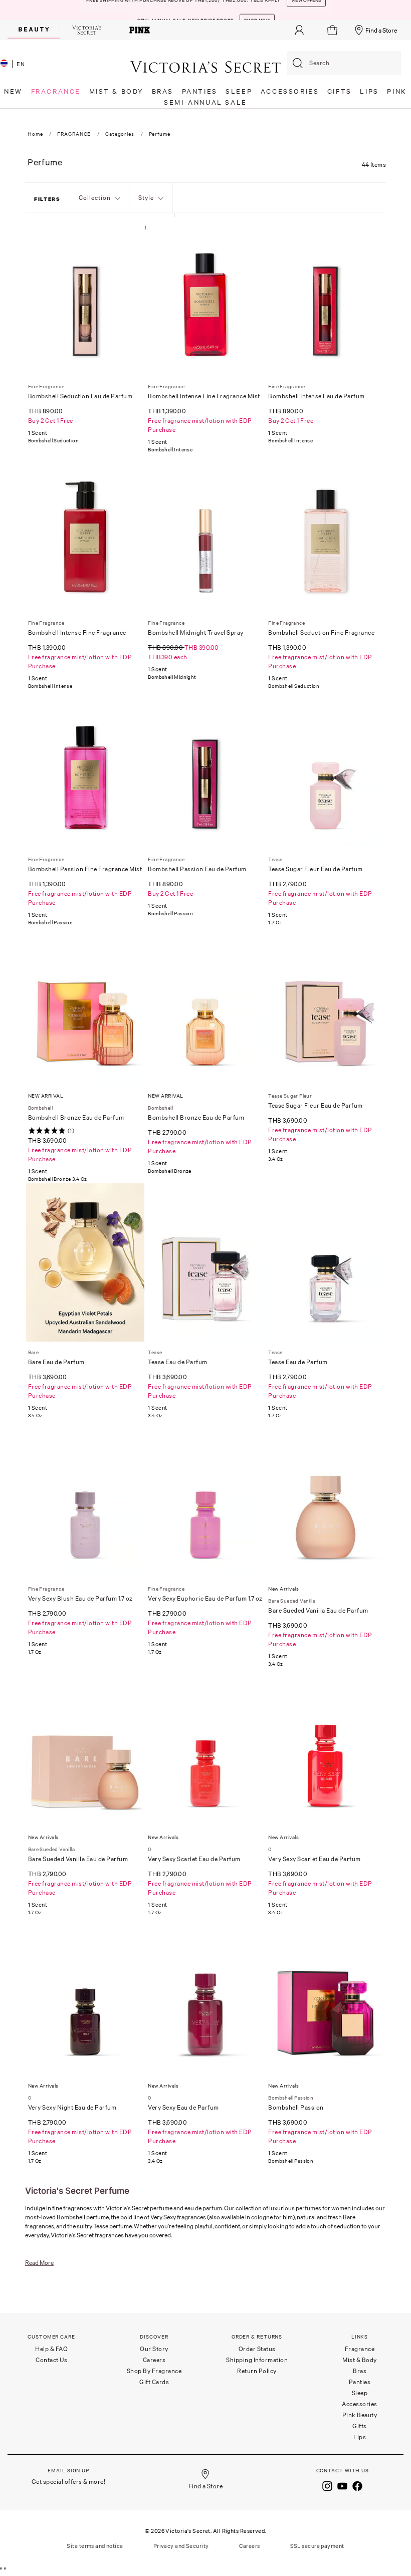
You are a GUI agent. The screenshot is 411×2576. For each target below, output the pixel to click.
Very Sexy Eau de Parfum (183, 2107)
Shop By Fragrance (154, 2371)
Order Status (257, 2349)
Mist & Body (360, 2360)
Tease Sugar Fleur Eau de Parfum (316, 869)
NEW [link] (13, 91)
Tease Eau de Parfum (178, 1362)
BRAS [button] (163, 91)
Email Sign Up (68, 2471)
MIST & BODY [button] (117, 91)
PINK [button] (397, 91)
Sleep (360, 2393)
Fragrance (360, 2349)
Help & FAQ (51, 2349)
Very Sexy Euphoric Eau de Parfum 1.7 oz (205, 1598)
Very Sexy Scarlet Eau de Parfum (194, 1859)
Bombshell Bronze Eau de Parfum (76, 1117)
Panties (360, 2382)
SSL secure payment (317, 2546)
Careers (154, 2360)
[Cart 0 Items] (334, 30)
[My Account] (299, 30)
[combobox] (344, 63)
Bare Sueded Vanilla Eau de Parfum (318, 1610)
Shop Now (257, 10)
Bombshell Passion (296, 2107)
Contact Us (51, 2360)
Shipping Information (257, 2360)
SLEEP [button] (239, 91)
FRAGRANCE (74, 134)
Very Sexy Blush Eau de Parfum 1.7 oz (80, 1598)
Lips (360, 2437)
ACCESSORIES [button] (290, 91)
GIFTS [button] (340, 91)
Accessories (360, 2404)
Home (35, 134)
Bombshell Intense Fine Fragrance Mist (204, 396)
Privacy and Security (181, 2546)
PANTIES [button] (200, 91)
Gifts (360, 2426)
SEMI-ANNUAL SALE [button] (205, 102)
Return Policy (257, 2371)
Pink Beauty (360, 2415)
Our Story (154, 2349)
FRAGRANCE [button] (56, 91)
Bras (360, 2371)
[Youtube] (342, 2485)
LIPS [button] (369, 91)
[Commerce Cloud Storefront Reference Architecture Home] (205, 66)
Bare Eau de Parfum (56, 1362)
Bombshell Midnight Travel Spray (196, 632)
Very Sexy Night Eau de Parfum (72, 2107)
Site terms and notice (95, 2546)
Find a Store (381, 30)
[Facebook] (357, 2485)
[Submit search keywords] (298, 63)
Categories (120, 134)
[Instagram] (327, 2485)
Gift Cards (154, 2382)
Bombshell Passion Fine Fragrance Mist (85, 869)
